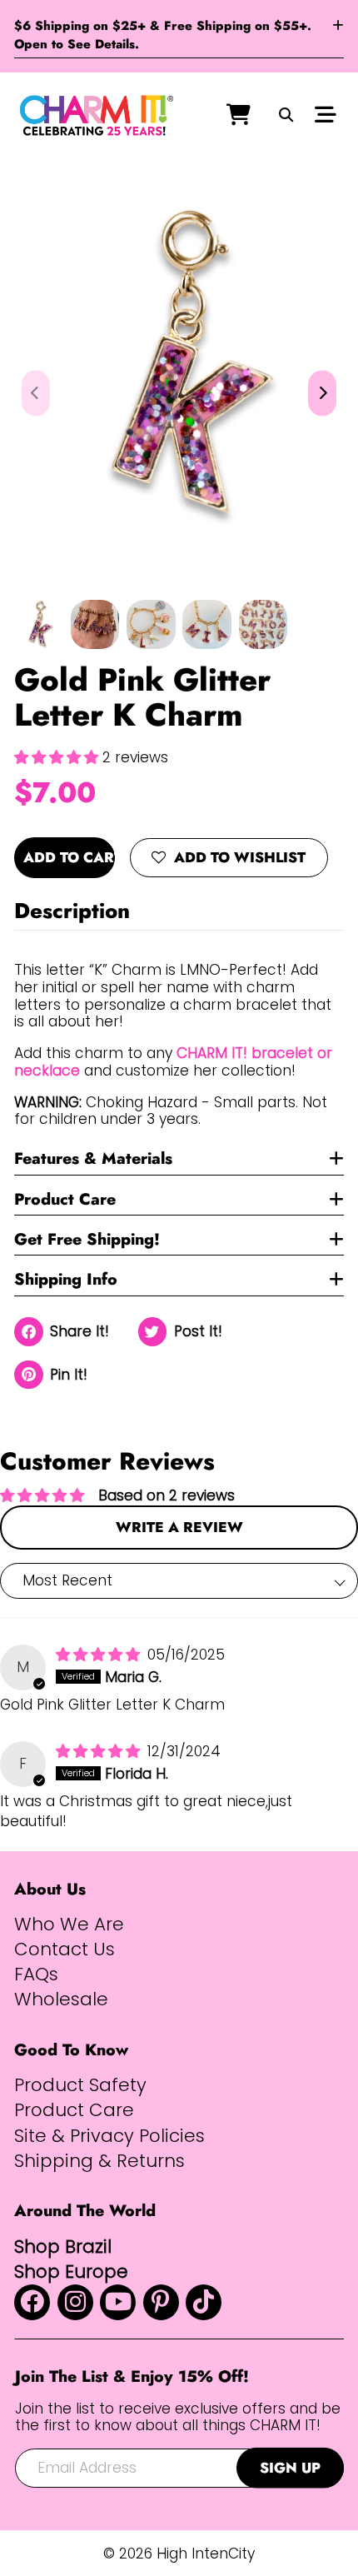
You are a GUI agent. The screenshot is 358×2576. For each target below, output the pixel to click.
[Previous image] (36, 394)
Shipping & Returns (99, 2161)
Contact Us (65, 1949)
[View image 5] (264, 624)
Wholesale (61, 1999)
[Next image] (322, 394)
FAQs (36, 1974)
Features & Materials (93, 1158)
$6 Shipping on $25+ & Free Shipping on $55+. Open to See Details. (163, 35)
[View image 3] (151, 624)
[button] (58, 757)
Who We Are (69, 1925)
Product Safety (80, 2085)
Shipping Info (66, 1279)
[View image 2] (95, 624)
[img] (100, 1655)
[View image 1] (39, 624)
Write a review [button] (179, 1527)
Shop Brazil (63, 2247)
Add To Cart (69, 857)
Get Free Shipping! (87, 1239)
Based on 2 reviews (167, 1495)
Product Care (65, 1199)
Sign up (290, 2468)
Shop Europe (71, 2271)
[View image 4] (207, 624)
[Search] (286, 116)
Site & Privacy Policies (109, 2136)
